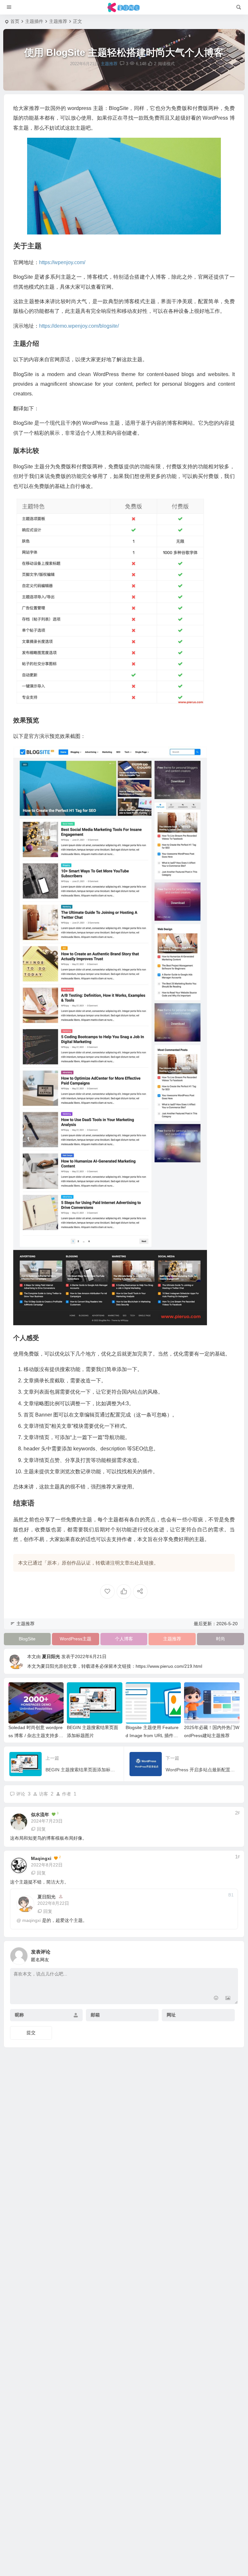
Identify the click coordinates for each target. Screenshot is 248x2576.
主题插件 (34, 21)
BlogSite (27, 1639)
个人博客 (124, 1639)
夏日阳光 (51, 1656)
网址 (171, 2015)
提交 (31, 2033)
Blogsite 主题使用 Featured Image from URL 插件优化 (152, 1736)
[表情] (216, 1999)
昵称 (19, 2015)
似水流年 (40, 1815)
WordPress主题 (76, 1639)
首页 (15, 21)
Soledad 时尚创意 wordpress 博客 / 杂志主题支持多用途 (36, 1736)
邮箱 (95, 2015)
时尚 (221, 1639)
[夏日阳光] (124, 7)
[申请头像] (232, 1954)
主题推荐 (58, 21)
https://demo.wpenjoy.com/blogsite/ (79, 326)
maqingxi (41, 1858)
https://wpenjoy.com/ (62, 262)
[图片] (228, 1999)
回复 (41, 1829)
